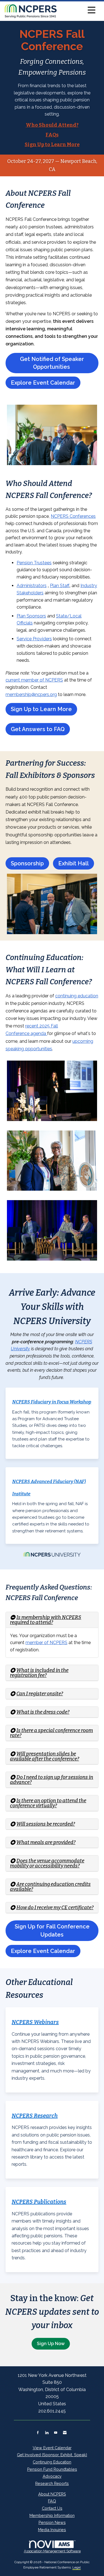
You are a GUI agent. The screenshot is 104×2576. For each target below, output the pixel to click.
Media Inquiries (52, 2530)
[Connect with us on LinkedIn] (47, 2433)
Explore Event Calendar (43, 383)
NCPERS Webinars (35, 2022)
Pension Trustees (34, 563)
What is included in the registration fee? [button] (39, 1673)
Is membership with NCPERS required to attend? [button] (46, 1620)
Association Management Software (52, 2551)
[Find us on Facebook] (38, 2433)
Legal (77, 2567)
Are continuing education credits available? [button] (50, 1887)
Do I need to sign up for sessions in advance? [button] (52, 1780)
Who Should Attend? (52, 125)
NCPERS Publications (39, 2202)
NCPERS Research (35, 2116)
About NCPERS (52, 2494)
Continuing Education (52, 2462)
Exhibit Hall (73, 863)
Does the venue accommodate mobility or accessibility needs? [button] (47, 1863)
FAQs (52, 135)
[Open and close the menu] (78, 10)
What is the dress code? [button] (43, 1712)
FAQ (52, 2501)
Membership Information (52, 2515)
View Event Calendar (52, 2448)
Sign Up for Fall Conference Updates (52, 1931)
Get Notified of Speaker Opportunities (52, 363)
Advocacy (52, 2476)
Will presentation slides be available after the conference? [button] (45, 1756)
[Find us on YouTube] (56, 2433)
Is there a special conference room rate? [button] (51, 1733)
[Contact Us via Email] (65, 2433)
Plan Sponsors (31, 616)
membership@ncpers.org (31, 694)
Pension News (52, 2522)
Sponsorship (27, 863)
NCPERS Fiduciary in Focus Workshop (52, 1402)
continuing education (77, 996)
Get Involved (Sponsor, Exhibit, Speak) (52, 2455)
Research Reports (52, 2483)
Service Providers (34, 639)
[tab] (52, 1620)
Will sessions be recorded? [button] (46, 1824)
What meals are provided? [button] (46, 1842)
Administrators (32, 586)
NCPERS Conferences (73, 516)
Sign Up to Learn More (52, 145)
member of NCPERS (46, 1643)
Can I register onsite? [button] (40, 1694)
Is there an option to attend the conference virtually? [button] (48, 1803)
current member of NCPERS (34, 680)
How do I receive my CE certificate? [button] (55, 1908)
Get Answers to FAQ (38, 729)
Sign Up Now (51, 2344)
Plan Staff (60, 586)
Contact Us (52, 2508)
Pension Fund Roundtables (52, 2469)
